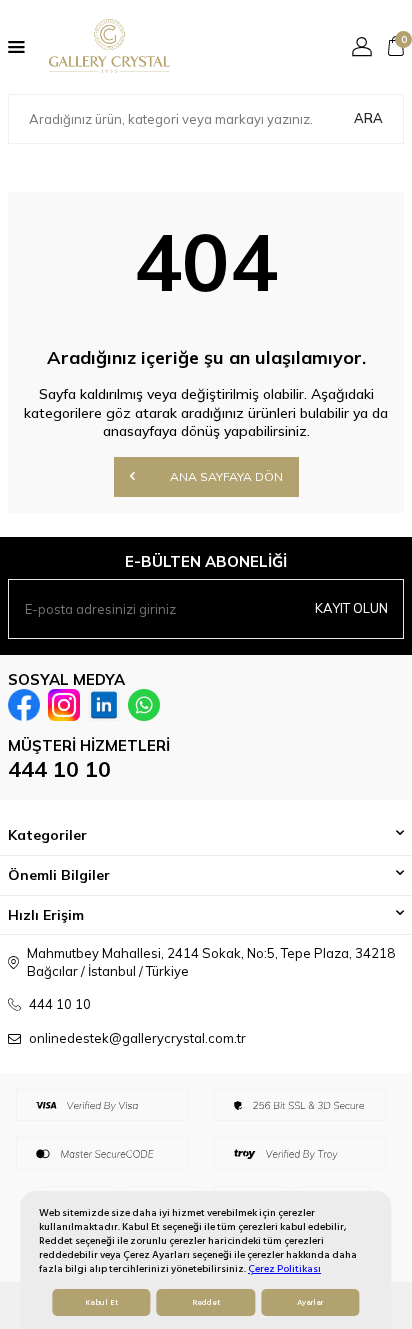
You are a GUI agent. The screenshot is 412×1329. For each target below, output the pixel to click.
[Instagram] (64, 705)
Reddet (206, 1302)
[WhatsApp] (144, 705)
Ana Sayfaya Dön (225, 476)
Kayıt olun (351, 608)
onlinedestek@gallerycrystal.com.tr (137, 1038)
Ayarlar (310, 1302)
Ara (368, 118)
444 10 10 (59, 769)
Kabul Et (101, 1302)
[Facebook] (24, 705)
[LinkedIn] (104, 705)
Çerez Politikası (284, 1268)
